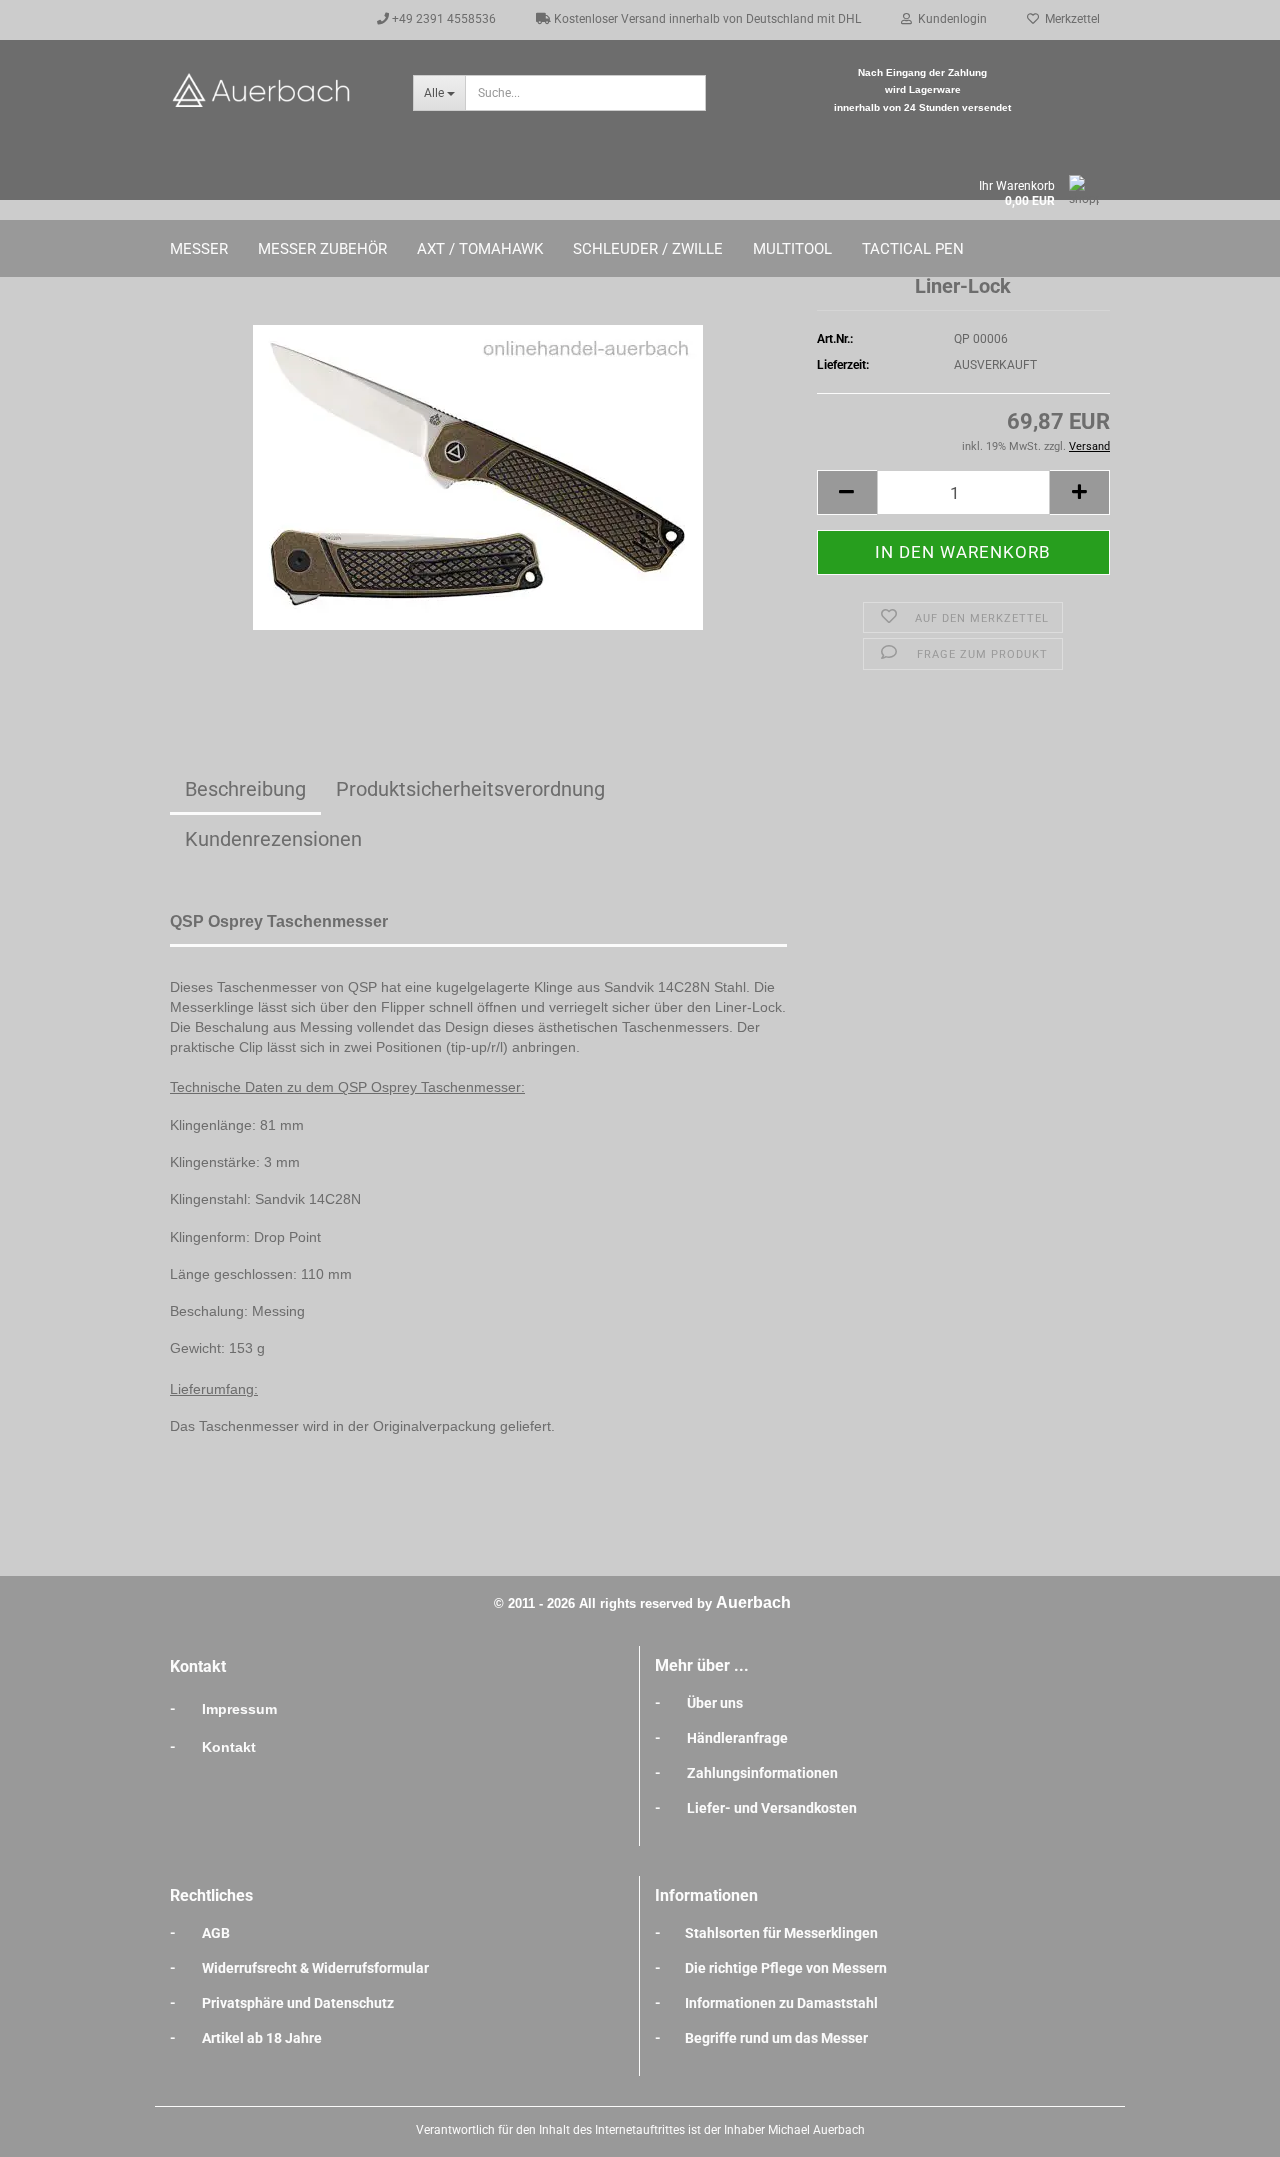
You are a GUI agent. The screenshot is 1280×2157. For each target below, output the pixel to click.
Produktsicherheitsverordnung (470, 789)
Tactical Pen (913, 249)
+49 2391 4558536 (442, 19)
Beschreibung (245, 789)
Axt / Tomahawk (480, 249)
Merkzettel (1069, 19)
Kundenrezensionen (273, 839)
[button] (847, 492)
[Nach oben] (1225, 2127)
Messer (199, 249)
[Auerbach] (276, 90)
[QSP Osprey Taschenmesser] (478, 476)
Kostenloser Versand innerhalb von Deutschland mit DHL (706, 19)
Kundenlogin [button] (949, 19)
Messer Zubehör (322, 249)
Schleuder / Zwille (648, 249)
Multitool (792, 249)
